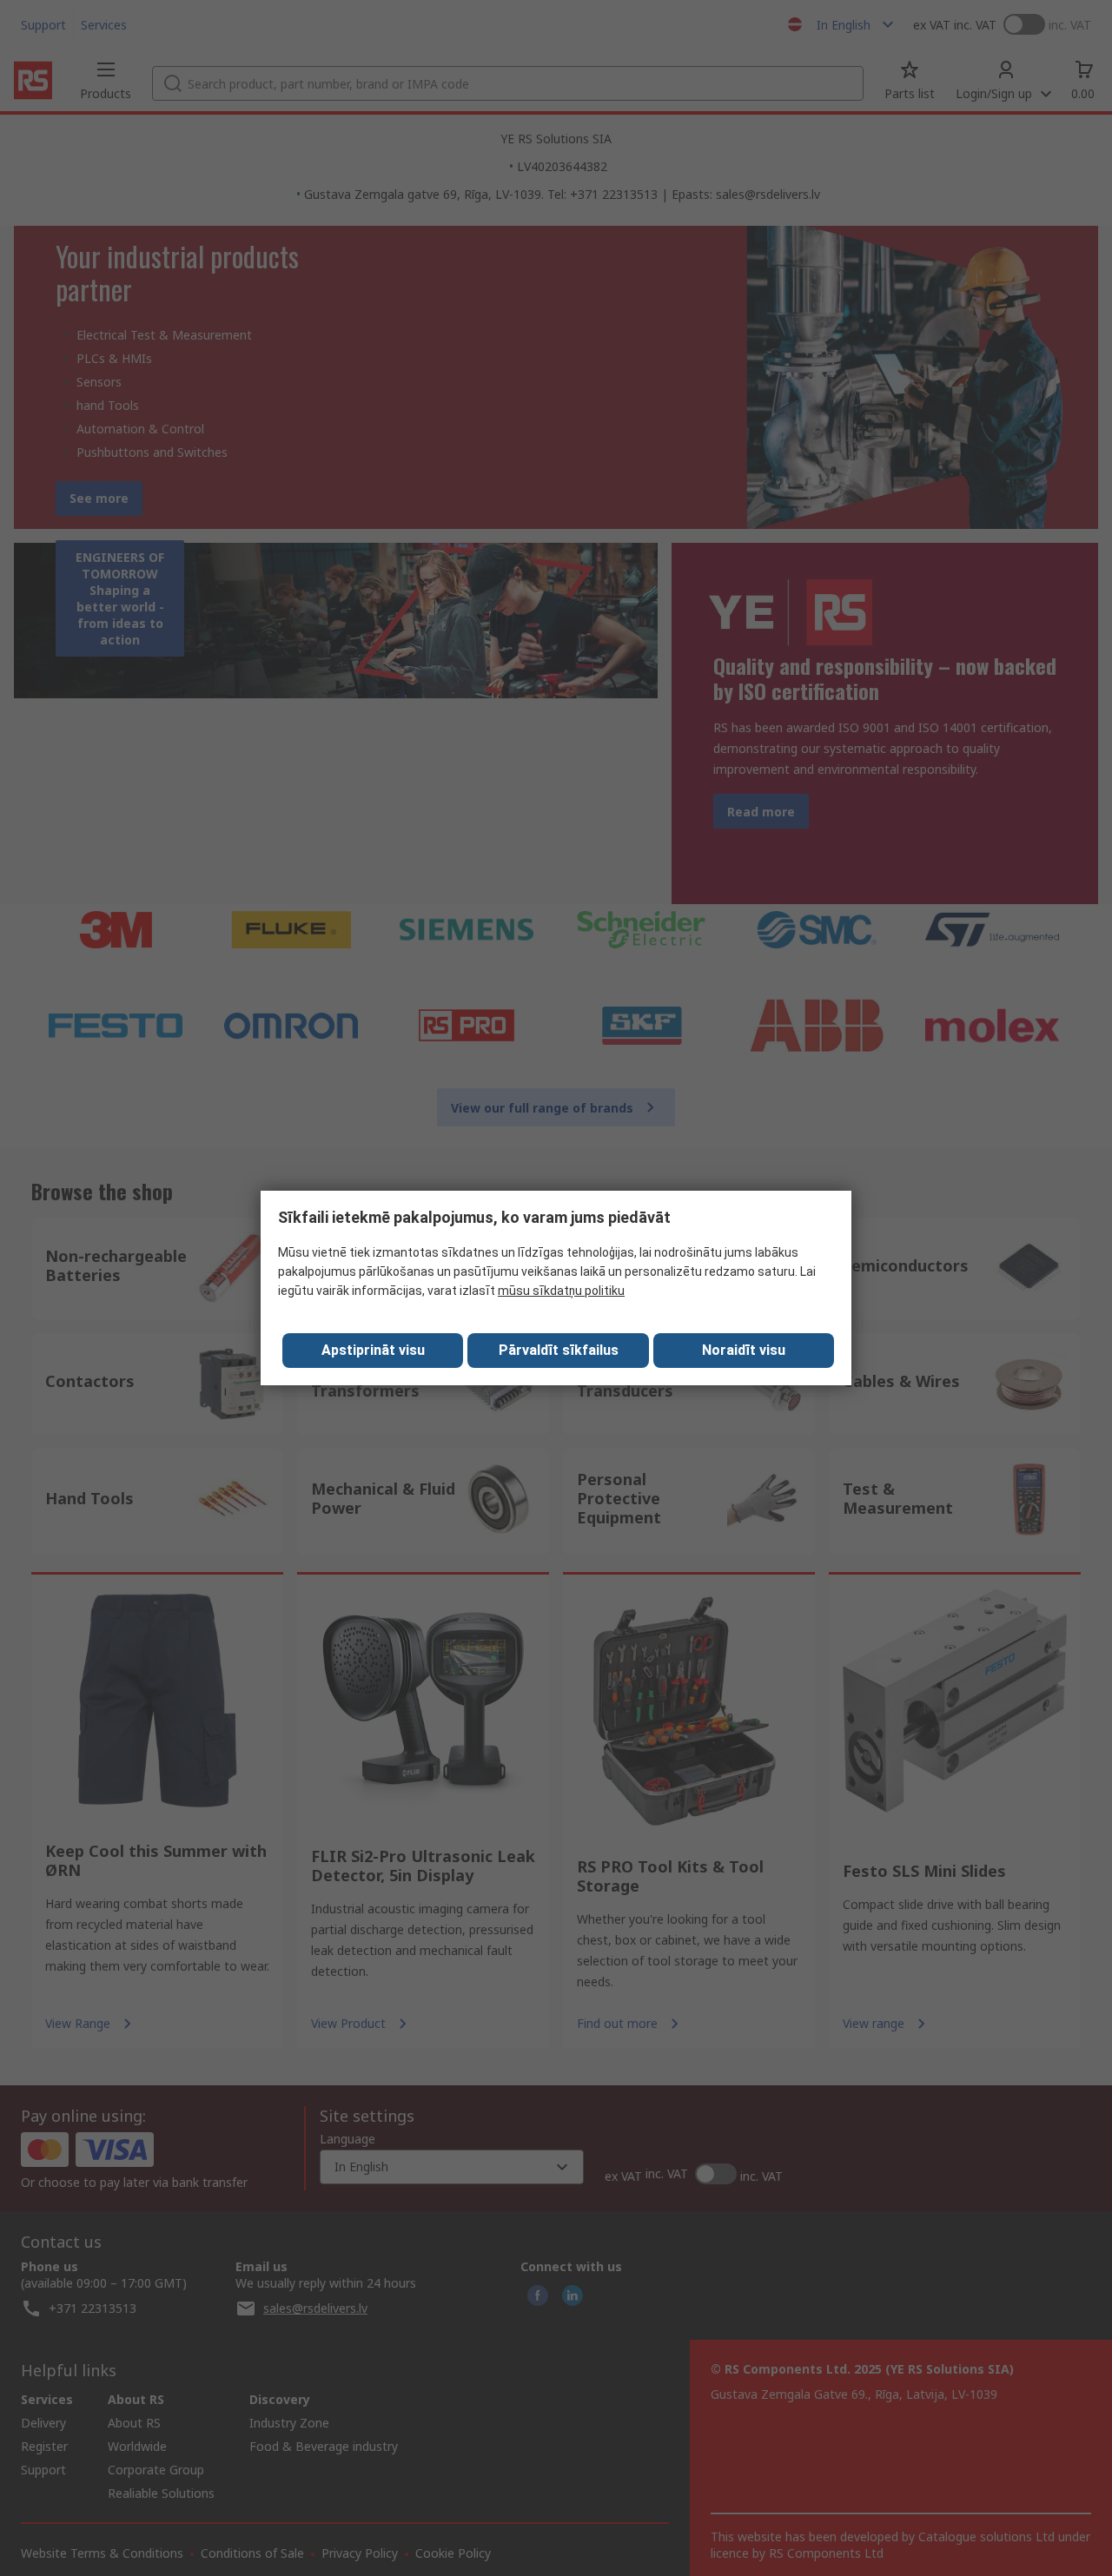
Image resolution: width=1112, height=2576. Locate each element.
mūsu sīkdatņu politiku (561, 1291)
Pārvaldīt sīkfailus (559, 1350)
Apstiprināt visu (373, 1350)
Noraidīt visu (744, 1350)
